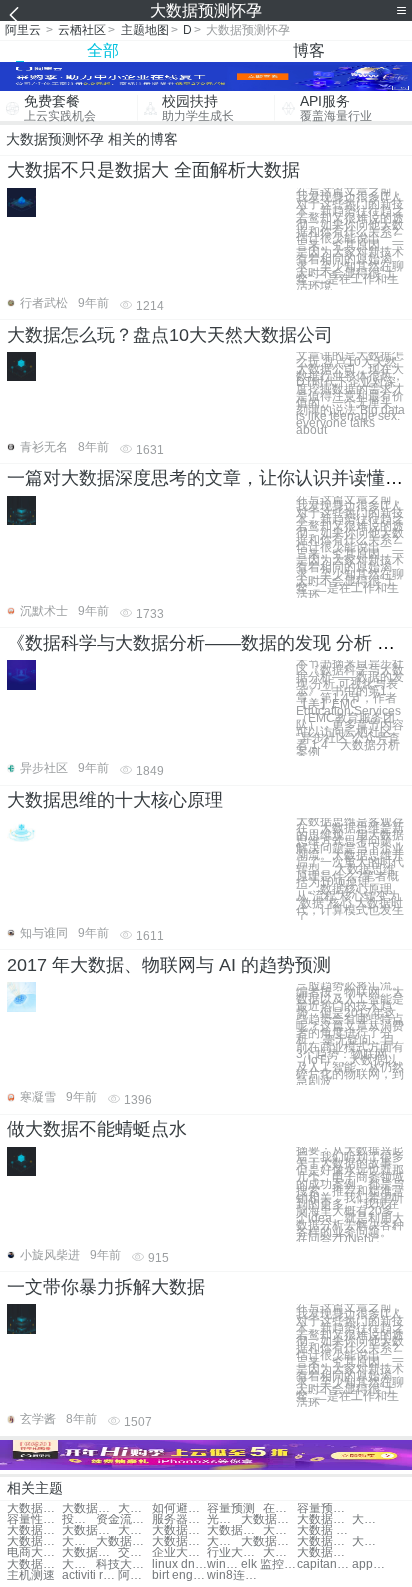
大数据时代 (34, 1541)
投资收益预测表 (79, 1519)
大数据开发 (280, 1530)
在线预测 (280, 1508)
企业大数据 (179, 1552)
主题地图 (145, 30)
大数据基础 (268, 1541)
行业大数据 (234, 1552)
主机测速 (31, 1575)
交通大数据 (135, 1552)
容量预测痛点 (324, 1508)
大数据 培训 (324, 1530)
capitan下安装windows (324, 1564)
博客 (309, 50)
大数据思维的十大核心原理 (115, 800)
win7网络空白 (224, 1564)
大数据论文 (224, 1541)
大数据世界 (324, 1552)
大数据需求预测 (135, 1508)
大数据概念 (79, 1541)
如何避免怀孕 (179, 1508)
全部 (103, 50)
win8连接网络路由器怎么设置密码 (234, 1575)
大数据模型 (179, 1530)
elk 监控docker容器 (268, 1564)
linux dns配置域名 (179, 1564)
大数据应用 (34, 1530)
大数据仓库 (89, 1530)
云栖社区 (82, 30)
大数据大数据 (268, 1519)
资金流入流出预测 (123, 1519)
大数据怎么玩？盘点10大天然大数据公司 (170, 335)
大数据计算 (135, 1530)
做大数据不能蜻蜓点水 (97, 1129)
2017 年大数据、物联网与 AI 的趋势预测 (169, 965)
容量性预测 (34, 1519)
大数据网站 (280, 1552)
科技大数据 (123, 1564)
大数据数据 (324, 1519)
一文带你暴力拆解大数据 (106, 1287)
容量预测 (231, 1508)
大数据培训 (234, 1530)
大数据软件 (179, 1541)
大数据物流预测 (34, 1508)
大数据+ (369, 1519)
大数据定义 (369, 1541)
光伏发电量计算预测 (224, 1519)
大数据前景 (34, 1564)
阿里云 (23, 30)
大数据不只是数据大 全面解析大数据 (153, 170)
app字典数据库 (369, 1564)
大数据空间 (123, 1541)
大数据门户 (89, 1552)
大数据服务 (324, 1541)
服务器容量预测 (179, 1519)
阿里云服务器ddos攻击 (135, 1575)
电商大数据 (34, 1552)
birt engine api (179, 1575)
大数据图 (79, 1564)
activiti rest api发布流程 (89, 1575)
